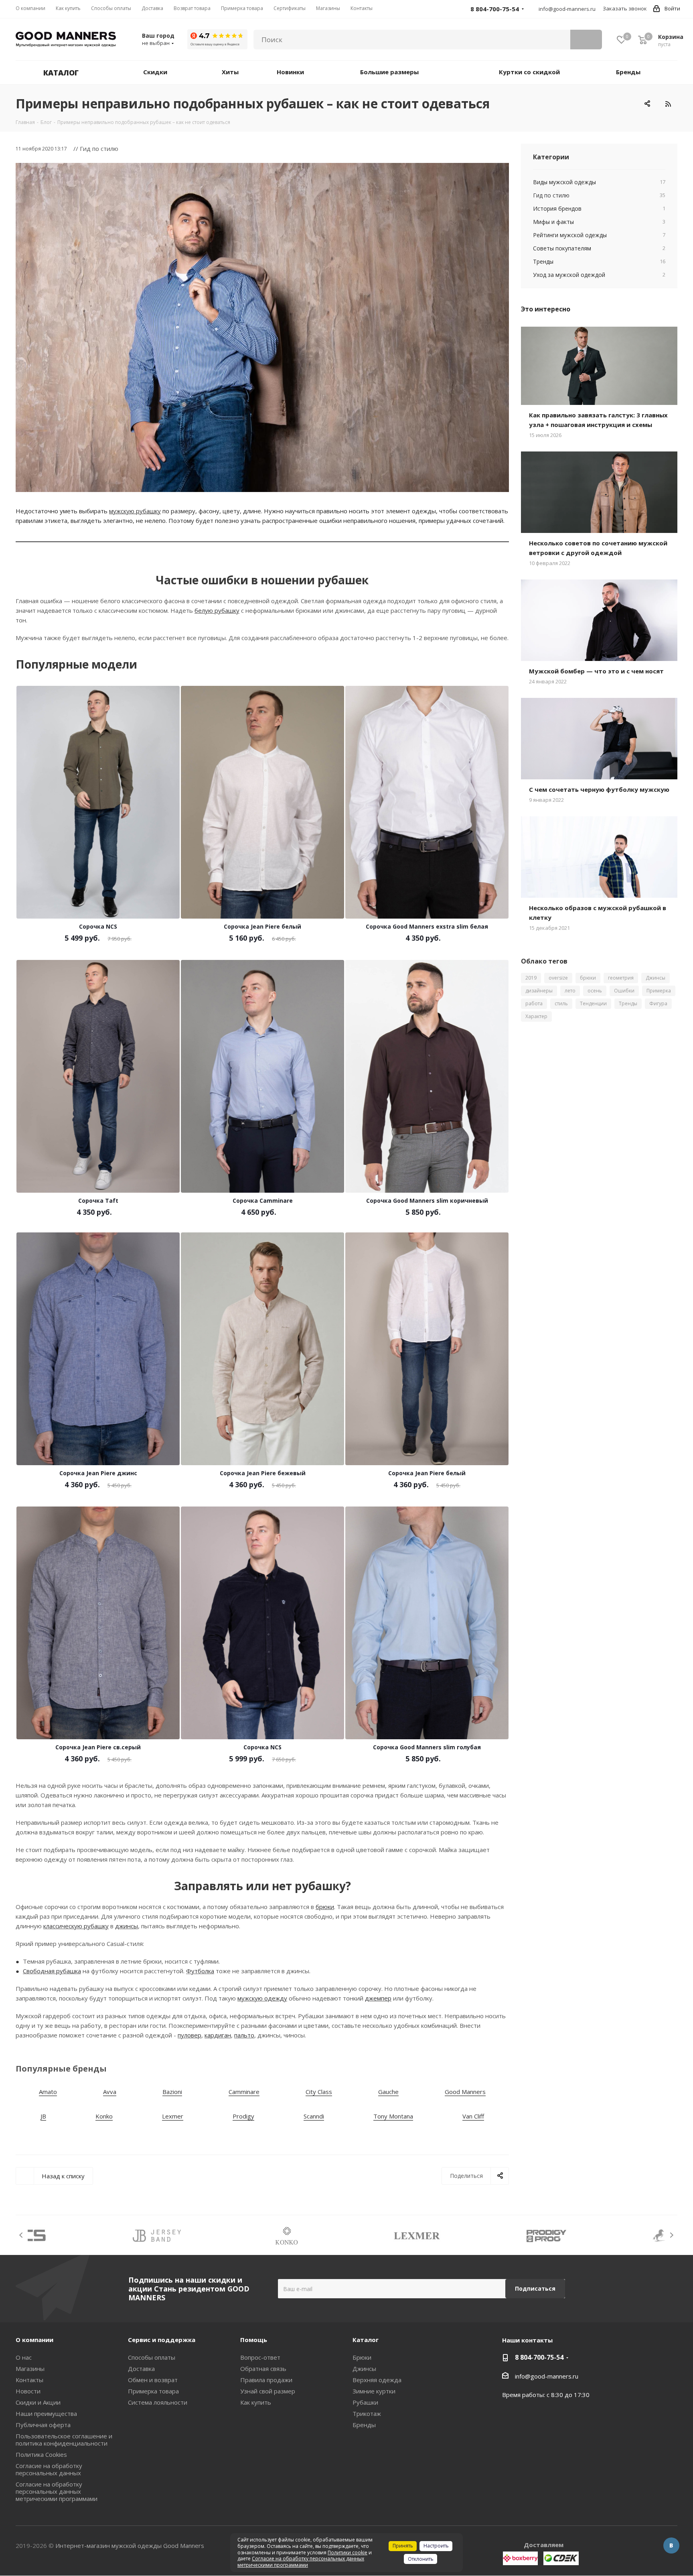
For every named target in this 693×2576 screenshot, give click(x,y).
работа (534, 1003)
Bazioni (172, 2092)
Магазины (30, 2369)
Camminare (244, 2092)
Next (672, 2235)
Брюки (362, 2357)
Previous (21, 2235)
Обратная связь (263, 2369)
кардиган (218, 2035)
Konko (104, 2116)
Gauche (388, 2092)
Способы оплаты (152, 2357)
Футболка (200, 1971)
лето (570, 991)
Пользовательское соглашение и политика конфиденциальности (64, 2440)
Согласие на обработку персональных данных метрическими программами (57, 2491)
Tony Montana (393, 2116)
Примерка (659, 991)
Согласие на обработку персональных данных (49, 2469)
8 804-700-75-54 (539, 2357)
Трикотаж (367, 2413)
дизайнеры (539, 991)
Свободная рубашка (52, 1971)
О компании (34, 2340)
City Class (319, 2092)
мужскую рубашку (135, 511)
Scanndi (314, 2116)
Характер (536, 1016)
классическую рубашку (76, 1926)
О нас (24, 2357)
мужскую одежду (262, 1998)
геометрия (621, 978)
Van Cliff (473, 2116)
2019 (531, 978)
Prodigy (243, 2116)
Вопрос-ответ (260, 2357)
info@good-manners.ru (567, 9)
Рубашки (365, 2402)
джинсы (127, 1926)
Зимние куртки (374, 2391)
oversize (558, 978)
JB (43, 2116)
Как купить (256, 2402)
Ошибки (624, 991)
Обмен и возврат (153, 2380)
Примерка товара (153, 2391)
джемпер (378, 1998)
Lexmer (173, 2116)
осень (595, 991)
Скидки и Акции (38, 2402)
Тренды (628, 1003)
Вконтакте (671, 2546)
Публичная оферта (43, 2425)
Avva (110, 2092)
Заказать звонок (625, 8)
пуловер (189, 2035)
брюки (325, 1907)
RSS (668, 104)
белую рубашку (217, 610)
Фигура (658, 1003)
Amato (48, 2092)
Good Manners (465, 2092)
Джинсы (656, 978)
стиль (561, 1003)
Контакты (29, 2380)
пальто (244, 2035)
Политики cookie (348, 2553)
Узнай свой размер (268, 2391)
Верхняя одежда (377, 2380)
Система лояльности (158, 2402)
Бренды (364, 2425)
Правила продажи (266, 2380)
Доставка (141, 2369)
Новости (28, 2391)
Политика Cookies (41, 2454)
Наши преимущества (46, 2413)
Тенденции (593, 1003)
